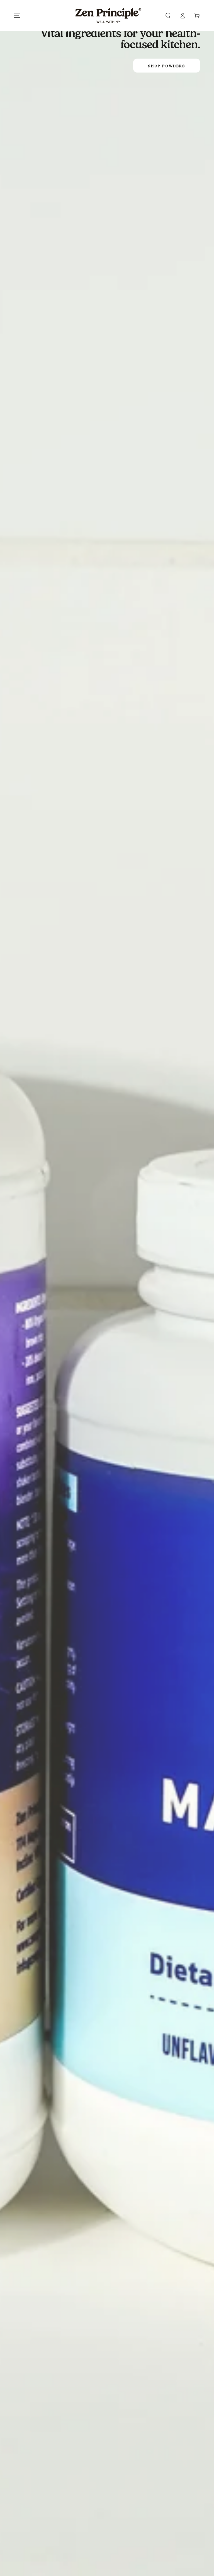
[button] (168, 16)
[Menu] (17, 16)
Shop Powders (166, 66)
